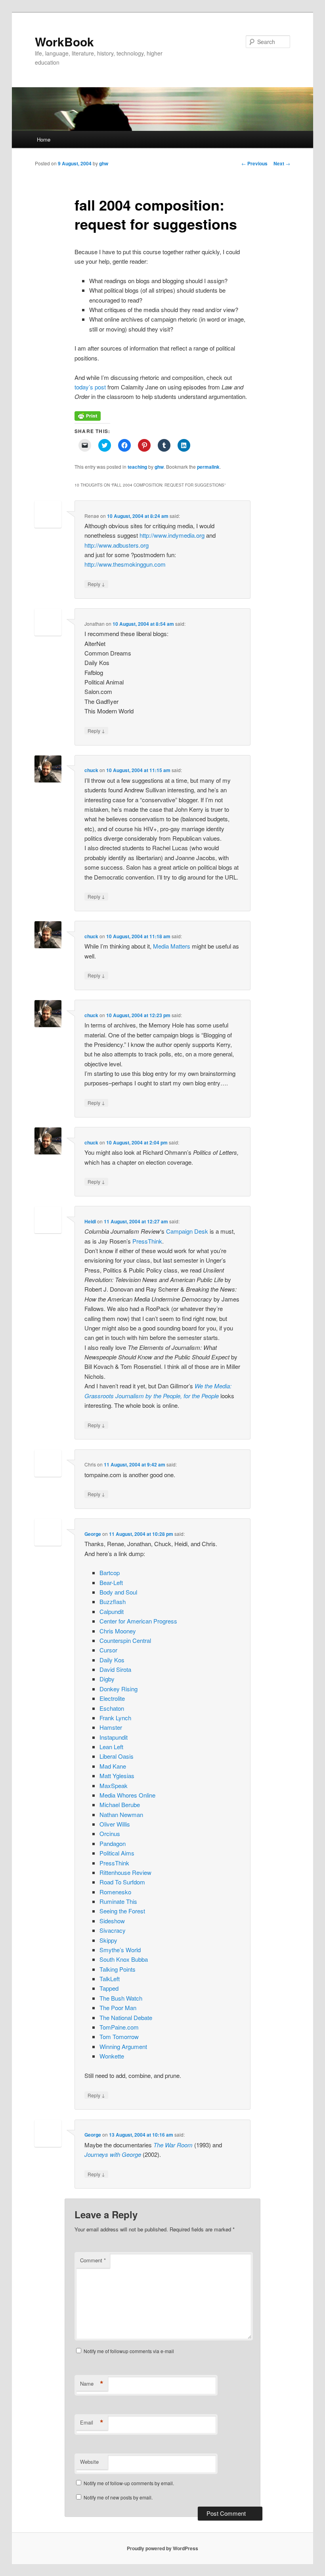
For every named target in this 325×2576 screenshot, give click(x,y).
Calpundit (112, 1611)
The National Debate (126, 2017)
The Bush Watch (121, 1998)
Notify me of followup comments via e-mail (129, 2351)
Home (44, 139)
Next (282, 163)
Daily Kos (112, 1660)
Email (92, 2423)
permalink (208, 467)
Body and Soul (118, 1592)
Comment (93, 2260)
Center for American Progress (138, 1621)
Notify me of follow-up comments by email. (129, 2483)
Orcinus (110, 1833)
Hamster (111, 1727)
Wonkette (112, 2056)
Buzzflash (113, 1601)
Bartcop (110, 1573)
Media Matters (172, 946)
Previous (254, 163)
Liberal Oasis (117, 1756)
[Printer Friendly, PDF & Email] (88, 418)
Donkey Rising (119, 1689)
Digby (107, 1679)
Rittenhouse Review (125, 1872)
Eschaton (112, 1708)
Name (92, 2384)
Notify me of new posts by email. (118, 2497)
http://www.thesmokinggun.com (125, 564)
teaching (137, 467)
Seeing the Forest (122, 1911)
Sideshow (112, 1921)
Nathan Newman (121, 1814)
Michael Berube (120, 1805)
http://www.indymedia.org (172, 535)
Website (89, 2462)
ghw (104, 163)
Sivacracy (113, 1930)
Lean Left (111, 1747)
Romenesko (115, 1892)
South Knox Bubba (124, 1959)
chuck (91, 770)
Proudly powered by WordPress (162, 2548)
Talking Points (118, 1969)
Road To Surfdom (122, 1882)
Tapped (109, 1988)
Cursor (108, 1650)
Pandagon (113, 1843)
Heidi (90, 1221)
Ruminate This (118, 1901)
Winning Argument (123, 2046)
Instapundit (114, 1737)
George (93, 1534)
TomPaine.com (119, 2027)
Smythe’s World (120, 1950)
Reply (96, 584)
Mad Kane (113, 1766)
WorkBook (64, 41)
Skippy (108, 1940)
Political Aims (117, 1853)
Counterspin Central (125, 1640)
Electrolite (112, 1698)
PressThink (147, 1241)
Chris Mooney (118, 1631)
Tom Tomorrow (119, 2036)
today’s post (90, 387)
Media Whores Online (127, 1795)
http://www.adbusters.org (117, 545)
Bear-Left (111, 1582)
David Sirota (115, 1669)
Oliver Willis (115, 1824)
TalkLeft (110, 1979)
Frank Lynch (115, 1718)
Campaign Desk (187, 1231)
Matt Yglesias (117, 1776)
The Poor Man (118, 2008)
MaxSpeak (114, 1785)
